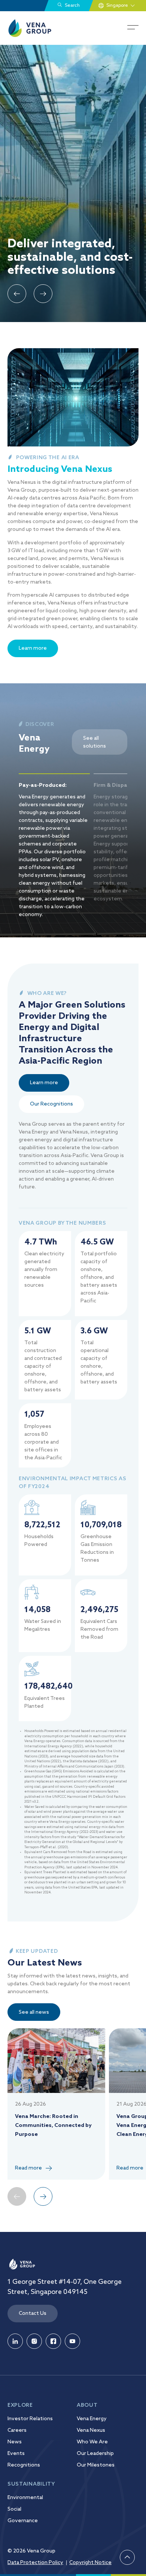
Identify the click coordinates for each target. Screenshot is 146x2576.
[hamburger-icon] (133, 28)
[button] (17, 294)
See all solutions (95, 742)
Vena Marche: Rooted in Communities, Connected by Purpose (53, 2125)
